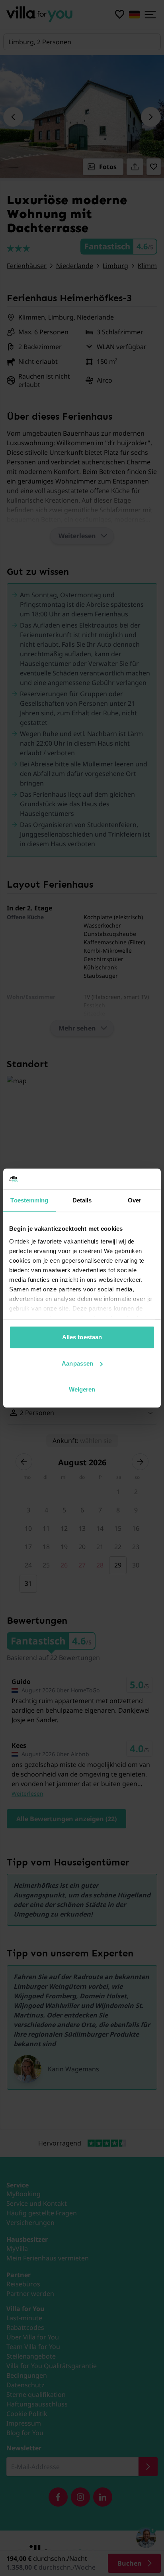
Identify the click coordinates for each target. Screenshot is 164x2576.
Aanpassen (77, 1363)
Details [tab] (82, 1200)
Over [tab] (135, 1200)
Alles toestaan (82, 1337)
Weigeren (82, 1389)
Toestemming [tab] (29, 1200)
